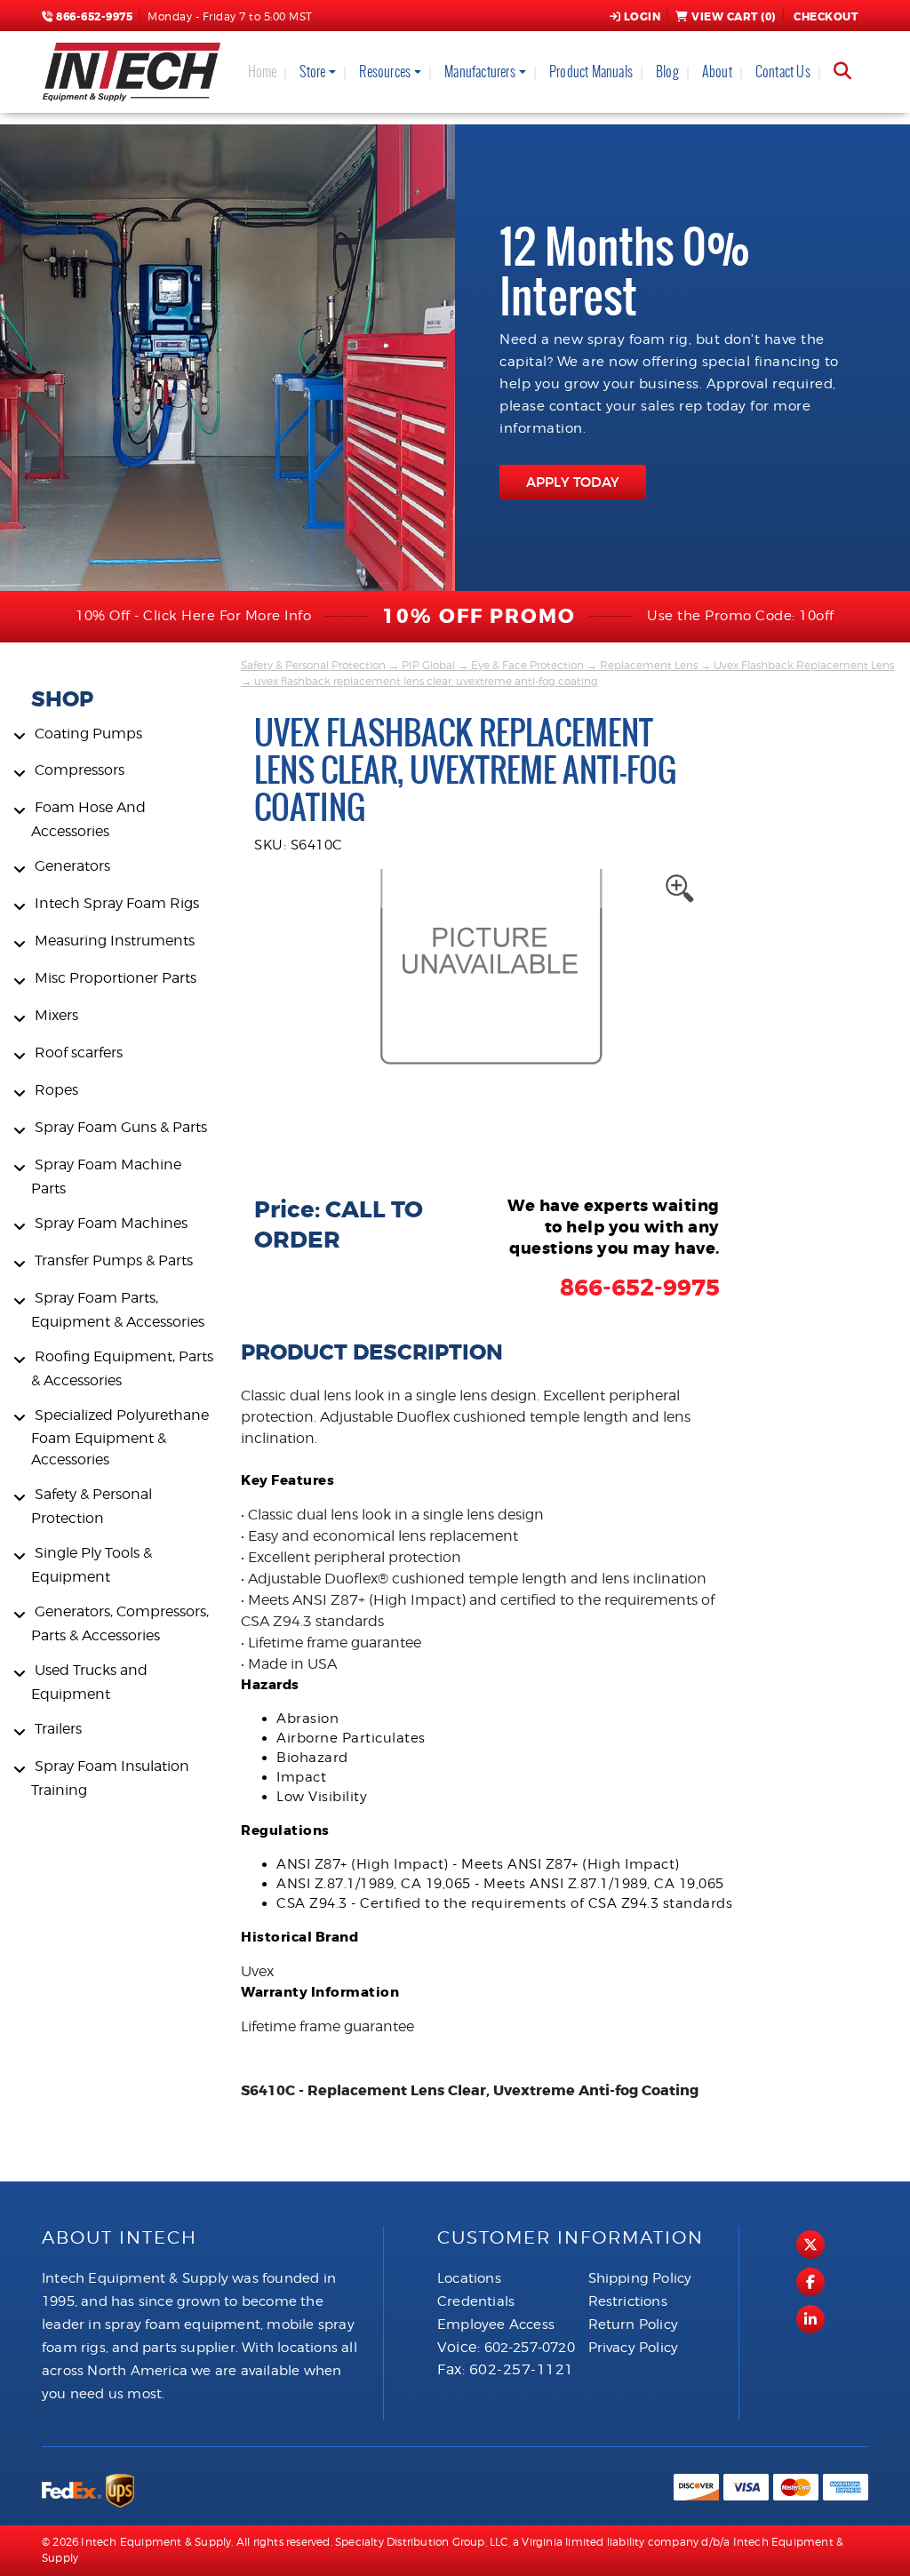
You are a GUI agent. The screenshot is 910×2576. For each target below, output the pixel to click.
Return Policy (634, 2325)
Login (643, 17)
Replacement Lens (649, 665)
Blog (667, 72)
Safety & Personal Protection (313, 665)
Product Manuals (591, 72)
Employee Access (496, 2325)
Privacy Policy (634, 2348)
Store (312, 72)
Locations (469, 2278)
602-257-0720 (530, 2348)
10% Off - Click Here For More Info (193, 616)
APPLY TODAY (573, 482)
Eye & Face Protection (527, 665)
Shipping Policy (640, 2278)
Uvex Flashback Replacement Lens (804, 665)
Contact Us (783, 72)
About (717, 72)
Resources (385, 72)
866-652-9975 (93, 17)
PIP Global (428, 665)
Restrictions (628, 2301)
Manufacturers (480, 72)
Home (263, 72)
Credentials (476, 2301)
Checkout (826, 17)
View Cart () (734, 17)
